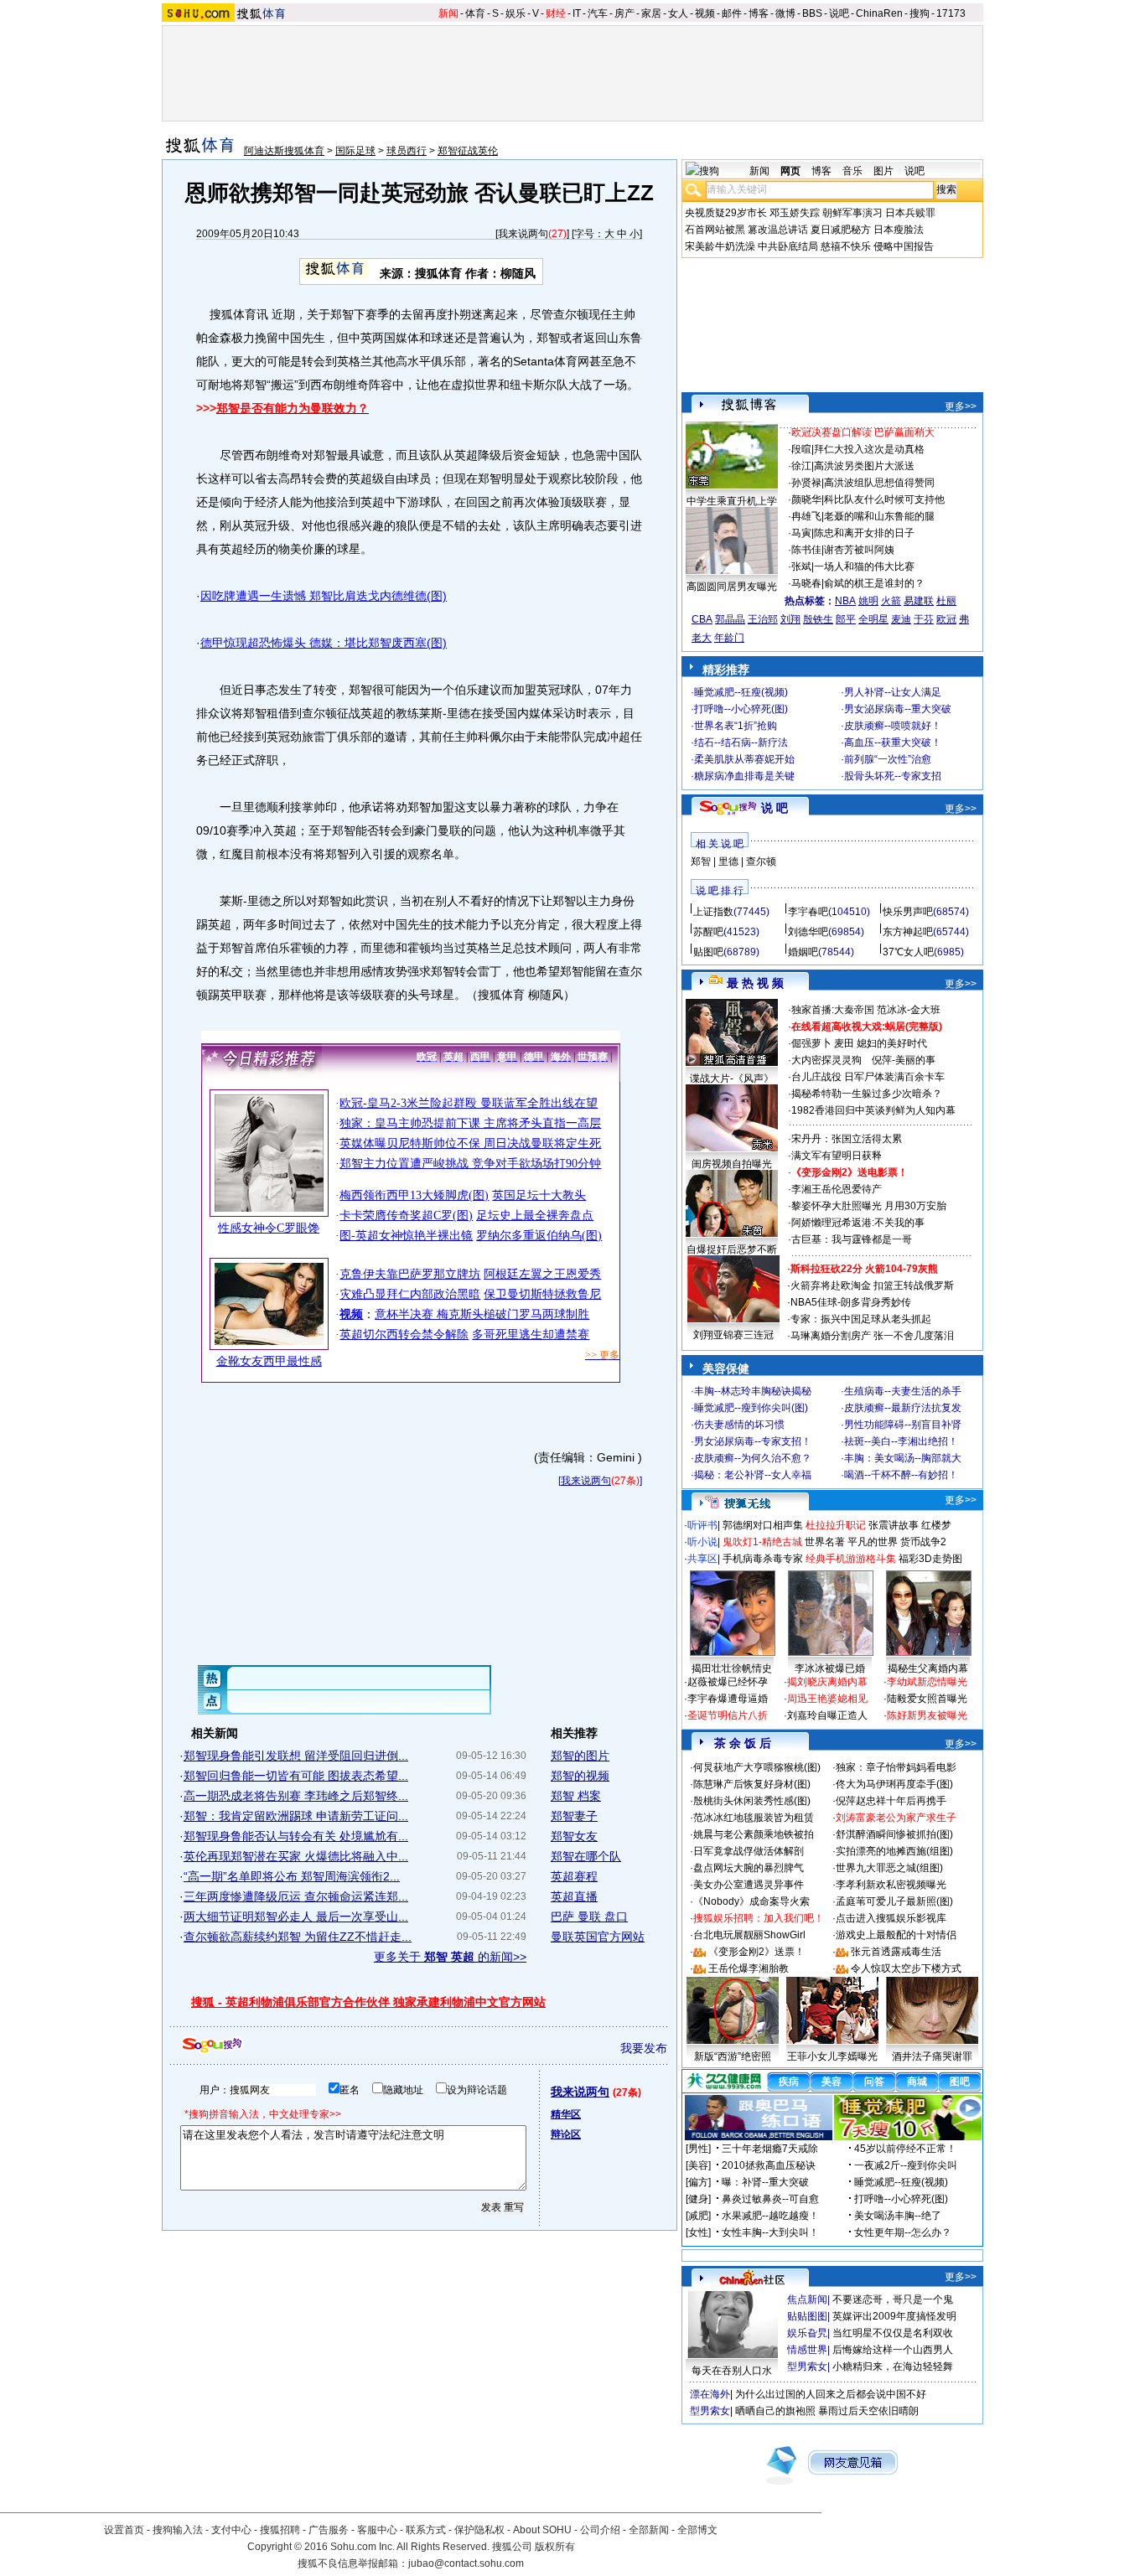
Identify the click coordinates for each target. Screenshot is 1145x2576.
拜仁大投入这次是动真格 (869, 449)
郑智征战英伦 (468, 151)
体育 (475, 13)
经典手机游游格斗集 (851, 1559)
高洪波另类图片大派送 (864, 466)
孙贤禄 (806, 483)
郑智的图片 (580, 1756)
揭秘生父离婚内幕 (928, 1668)
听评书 (702, 1525)
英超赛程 (574, 1876)
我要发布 (644, 2048)
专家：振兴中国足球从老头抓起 (861, 1319)
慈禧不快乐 (846, 246)
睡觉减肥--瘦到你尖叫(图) (751, 1408)
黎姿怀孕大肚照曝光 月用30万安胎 (869, 1206)
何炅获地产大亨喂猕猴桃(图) (757, 1767)
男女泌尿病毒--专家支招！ (753, 1441)
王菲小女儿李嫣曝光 (832, 2056)
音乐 (852, 171)
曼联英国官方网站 (598, 1937)
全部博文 (697, 2530)
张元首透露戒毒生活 (896, 1952)
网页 (790, 171)
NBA (845, 601)
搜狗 (920, 13)
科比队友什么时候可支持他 (884, 499)
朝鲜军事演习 (852, 213)
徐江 (801, 466)
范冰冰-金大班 (909, 1010)
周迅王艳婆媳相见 (827, 1699)
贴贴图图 (807, 2316)
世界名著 (825, 1542)
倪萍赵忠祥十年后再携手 (891, 1801)
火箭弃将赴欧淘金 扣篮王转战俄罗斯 (872, 1285)
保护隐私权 (479, 2530)
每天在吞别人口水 (732, 2371)
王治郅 (763, 619)
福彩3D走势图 (930, 1559)
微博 (785, 13)
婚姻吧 (803, 952)
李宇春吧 (808, 912)
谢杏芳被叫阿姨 (859, 550)
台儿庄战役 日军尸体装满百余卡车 (868, 1077)
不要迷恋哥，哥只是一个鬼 (893, 2299)
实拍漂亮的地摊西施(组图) (894, 1851)
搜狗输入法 (178, 2530)
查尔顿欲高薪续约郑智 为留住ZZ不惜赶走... (298, 1937)
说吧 (839, 13)
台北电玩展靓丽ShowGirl (749, 1935)
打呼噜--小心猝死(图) (741, 709)
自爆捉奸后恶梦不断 (732, 1249)
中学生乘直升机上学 (732, 501)
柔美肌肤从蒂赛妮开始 (744, 759)
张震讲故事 (894, 1525)
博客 (759, 13)
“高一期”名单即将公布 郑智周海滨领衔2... (292, 1876)
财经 (556, 13)
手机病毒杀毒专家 (763, 1559)
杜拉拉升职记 (836, 1525)
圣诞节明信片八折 (728, 1715)
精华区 (566, 2114)
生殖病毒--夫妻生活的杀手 (903, 1391)
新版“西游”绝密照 (733, 2056)
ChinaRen (879, 13)
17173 (951, 13)
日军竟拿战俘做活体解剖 (749, 1851)
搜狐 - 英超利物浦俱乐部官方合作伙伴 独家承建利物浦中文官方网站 (368, 2002)
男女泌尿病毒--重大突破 (898, 709)
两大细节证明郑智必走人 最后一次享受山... (296, 1916)
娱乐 (516, 13)
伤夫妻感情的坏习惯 (739, 1425)
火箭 (891, 601)
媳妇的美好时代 (892, 1043)
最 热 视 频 (755, 983)
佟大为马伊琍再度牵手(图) (894, 1784)
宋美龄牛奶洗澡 (720, 246)
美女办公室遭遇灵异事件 (749, 1885)
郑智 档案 (576, 1796)
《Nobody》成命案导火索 (751, 1901)
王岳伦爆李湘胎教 (749, 1968)
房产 (624, 13)
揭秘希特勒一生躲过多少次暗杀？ (867, 1094)
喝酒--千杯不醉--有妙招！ (901, 1475)
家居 (651, 13)
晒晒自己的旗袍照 (775, 2411)
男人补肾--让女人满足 (893, 692)
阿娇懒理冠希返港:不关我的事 (858, 1223)
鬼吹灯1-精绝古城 (762, 1542)
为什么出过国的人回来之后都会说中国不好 (831, 2394)
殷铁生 (818, 619)
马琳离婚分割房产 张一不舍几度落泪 (872, 1336)
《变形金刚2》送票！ (756, 1952)
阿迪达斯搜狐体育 (284, 151)
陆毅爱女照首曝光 (927, 1699)
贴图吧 (708, 952)
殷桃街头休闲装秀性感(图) (752, 1801)
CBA (702, 619)
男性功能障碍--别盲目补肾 (903, 1425)
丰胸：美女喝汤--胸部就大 (903, 1458)
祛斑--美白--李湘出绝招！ (901, 1441)
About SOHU (542, 2530)
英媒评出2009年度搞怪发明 (894, 2316)
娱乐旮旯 (807, 2333)
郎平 (846, 619)
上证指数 (713, 912)
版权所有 (555, 2547)
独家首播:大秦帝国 (833, 1010)
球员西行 (407, 151)
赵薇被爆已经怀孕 (728, 1682)
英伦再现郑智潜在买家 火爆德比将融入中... (296, 1856)
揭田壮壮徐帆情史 (732, 1668)
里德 (728, 861)
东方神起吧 (908, 932)
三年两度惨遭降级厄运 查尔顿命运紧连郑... (296, 1896)
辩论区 (566, 2134)
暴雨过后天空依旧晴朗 (868, 2411)
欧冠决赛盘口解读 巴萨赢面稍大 (863, 432)
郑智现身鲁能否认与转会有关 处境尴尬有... (296, 1836)
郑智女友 (574, 1836)
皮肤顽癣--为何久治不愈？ (753, 1458)
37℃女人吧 (908, 952)
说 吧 (775, 808)
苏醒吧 (708, 932)
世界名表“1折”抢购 (736, 726)
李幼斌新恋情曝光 (927, 1682)
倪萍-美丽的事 (904, 1060)
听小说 (702, 1542)
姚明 (868, 601)
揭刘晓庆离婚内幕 (827, 1682)
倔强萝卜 (811, 1043)
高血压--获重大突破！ (893, 742)
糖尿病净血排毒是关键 (744, 776)
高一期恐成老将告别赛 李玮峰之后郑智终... (296, 1796)
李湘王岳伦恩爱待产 (837, 1189)
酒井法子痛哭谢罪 (932, 2056)
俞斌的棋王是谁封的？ (874, 583)
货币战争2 (923, 1542)
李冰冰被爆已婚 (830, 1668)
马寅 (801, 533)
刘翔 (790, 619)
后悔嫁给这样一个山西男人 (893, 2350)
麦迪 (901, 619)
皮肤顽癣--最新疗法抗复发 (903, 1408)
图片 (883, 171)
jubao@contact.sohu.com (466, 2563)
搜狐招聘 (280, 2530)
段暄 (801, 449)
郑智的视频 (580, 1776)
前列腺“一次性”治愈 (888, 759)
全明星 (873, 619)
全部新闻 (649, 2530)
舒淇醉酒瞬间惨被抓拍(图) (894, 1834)
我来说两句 (523, 234)
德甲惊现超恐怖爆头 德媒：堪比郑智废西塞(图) (324, 643)
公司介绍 (600, 2530)
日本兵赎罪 (910, 213)
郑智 (701, 861)
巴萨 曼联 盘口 (589, 1916)
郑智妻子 (574, 1816)
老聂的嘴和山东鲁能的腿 (879, 516)
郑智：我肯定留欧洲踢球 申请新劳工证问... (296, 1816)
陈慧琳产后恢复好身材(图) (752, 1784)
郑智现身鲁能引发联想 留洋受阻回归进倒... (296, 1756)
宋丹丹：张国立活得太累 (847, 1139)
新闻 (448, 13)
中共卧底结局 (788, 246)
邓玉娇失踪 (795, 213)
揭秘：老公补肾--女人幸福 (753, 1475)
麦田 (844, 1043)
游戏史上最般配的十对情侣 (896, 1935)
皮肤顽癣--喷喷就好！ (893, 726)
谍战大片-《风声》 (732, 1079)
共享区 (702, 1559)
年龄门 (729, 638)
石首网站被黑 (715, 230)
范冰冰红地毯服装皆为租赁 (754, 1818)
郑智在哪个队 (586, 1856)
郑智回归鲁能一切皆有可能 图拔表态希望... (296, 1776)
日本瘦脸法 (899, 230)
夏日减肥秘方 (841, 230)
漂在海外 (710, 2394)
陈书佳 (806, 550)
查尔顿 (761, 861)
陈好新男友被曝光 (927, 1715)
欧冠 (946, 619)
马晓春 (806, 583)
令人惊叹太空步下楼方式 (906, 1968)
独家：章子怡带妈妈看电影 (896, 1767)
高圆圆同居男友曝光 (732, 587)
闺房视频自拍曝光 (732, 1164)
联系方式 (426, 2530)
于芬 (924, 619)
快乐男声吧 (908, 912)
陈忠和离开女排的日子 (864, 533)
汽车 (598, 13)
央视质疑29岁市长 (726, 213)
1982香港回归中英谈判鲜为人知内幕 (873, 1110)
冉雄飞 (806, 516)
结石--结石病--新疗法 (741, 742)
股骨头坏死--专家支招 (893, 776)
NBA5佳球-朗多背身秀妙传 (851, 1302)
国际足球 (355, 151)
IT (577, 13)
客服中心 (377, 2530)
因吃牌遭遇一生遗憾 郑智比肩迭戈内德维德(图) (324, 596)
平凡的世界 (873, 1542)
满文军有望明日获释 (837, 1156)
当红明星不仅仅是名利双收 (893, 2333)
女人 (678, 13)
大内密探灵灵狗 (826, 1060)
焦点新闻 (807, 2299)
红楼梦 (936, 1525)
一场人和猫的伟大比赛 (864, 566)
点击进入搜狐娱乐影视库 (891, 1918)
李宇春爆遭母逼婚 (728, 1699)
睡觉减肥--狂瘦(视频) (741, 692)
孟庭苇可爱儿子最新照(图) (894, 1901)
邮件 (732, 13)
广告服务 (329, 2530)
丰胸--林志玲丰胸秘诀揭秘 (753, 1391)
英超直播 (574, 1896)
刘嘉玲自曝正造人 (827, 1715)
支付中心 (231, 2530)
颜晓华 (806, 499)
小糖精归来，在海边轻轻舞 (893, 2367)
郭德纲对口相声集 (763, 1525)
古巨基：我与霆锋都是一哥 (852, 1239)
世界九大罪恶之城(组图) (889, 1868)
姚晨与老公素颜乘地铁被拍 (754, 1834)
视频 (705, 13)
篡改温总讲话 (778, 230)
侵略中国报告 (904, 246)
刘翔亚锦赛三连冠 (733, 1335)
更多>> (961, 406)
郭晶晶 (730, 619)
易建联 (919, 601)
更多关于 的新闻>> (450, 1957)
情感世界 (807, 2350)
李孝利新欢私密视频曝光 (891, 1885)
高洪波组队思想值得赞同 (879, 483)
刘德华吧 (808, 932)
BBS (812, 13)
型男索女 (807, 2367)
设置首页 (124, 2530)
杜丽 (946, 601)
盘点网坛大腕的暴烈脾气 (749, 1868)
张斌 (801, 566)
